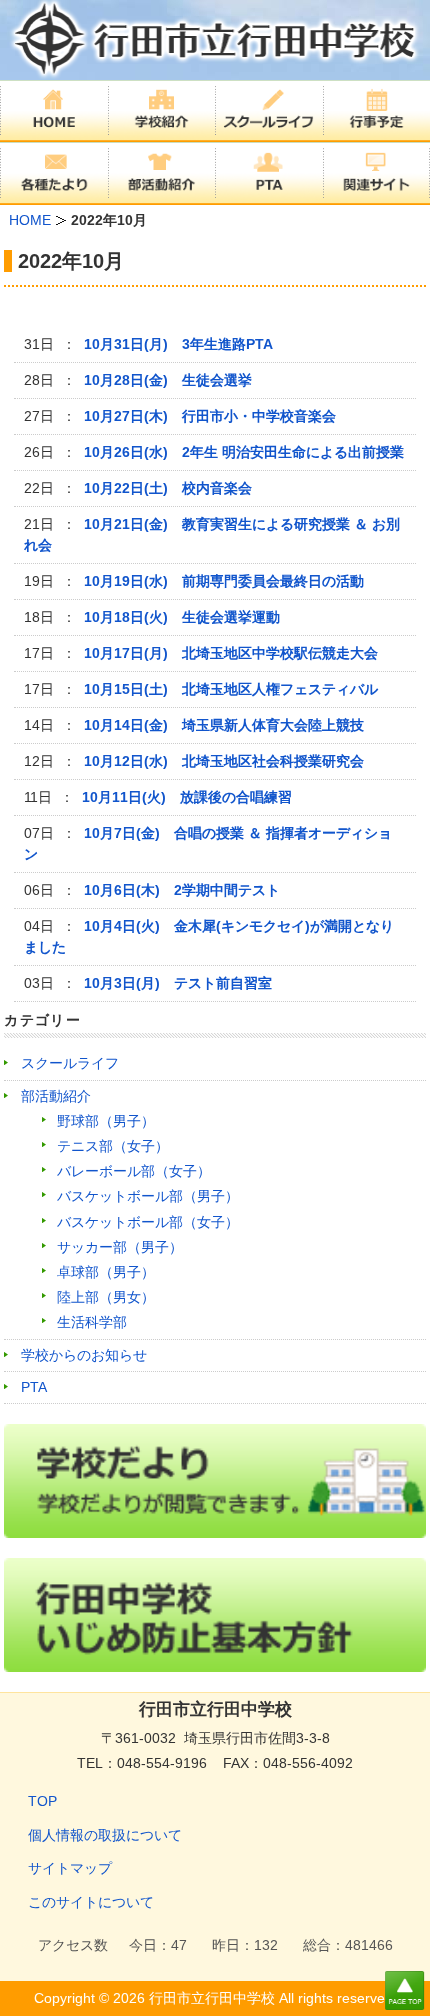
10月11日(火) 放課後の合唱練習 (187, 797)
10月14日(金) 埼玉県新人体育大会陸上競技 (224, 725)
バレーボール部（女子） (134, 1171)
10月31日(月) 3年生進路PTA (178, 344)
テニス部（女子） (113, 1146)
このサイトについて (91, 1902)
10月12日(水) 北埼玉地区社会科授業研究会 (224, 761)
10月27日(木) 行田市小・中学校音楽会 (210, 416)
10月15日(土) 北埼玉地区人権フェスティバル (231, 689)
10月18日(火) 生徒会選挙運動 (182, 617)
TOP (42, 1801)
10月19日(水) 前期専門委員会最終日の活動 (224, 581)
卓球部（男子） (106, 1272)
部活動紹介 (56, 1096)
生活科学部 (92, 1322)
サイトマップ (70, 1868)
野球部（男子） (106, 1121)
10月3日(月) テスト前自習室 (178, 983)
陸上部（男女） (106, 1297)
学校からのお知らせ (84, 1355)
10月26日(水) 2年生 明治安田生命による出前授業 (244, 452)
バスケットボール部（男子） (148, 1196)
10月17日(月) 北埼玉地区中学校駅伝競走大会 (231, 653)
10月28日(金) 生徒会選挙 (168, 380)
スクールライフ (70, 1063)
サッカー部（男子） (120, 1247)
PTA (34, 1387)
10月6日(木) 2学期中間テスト (182, 890)
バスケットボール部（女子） (148, 1222)
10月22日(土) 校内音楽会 (168, 488)
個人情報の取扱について (105, 1835)
